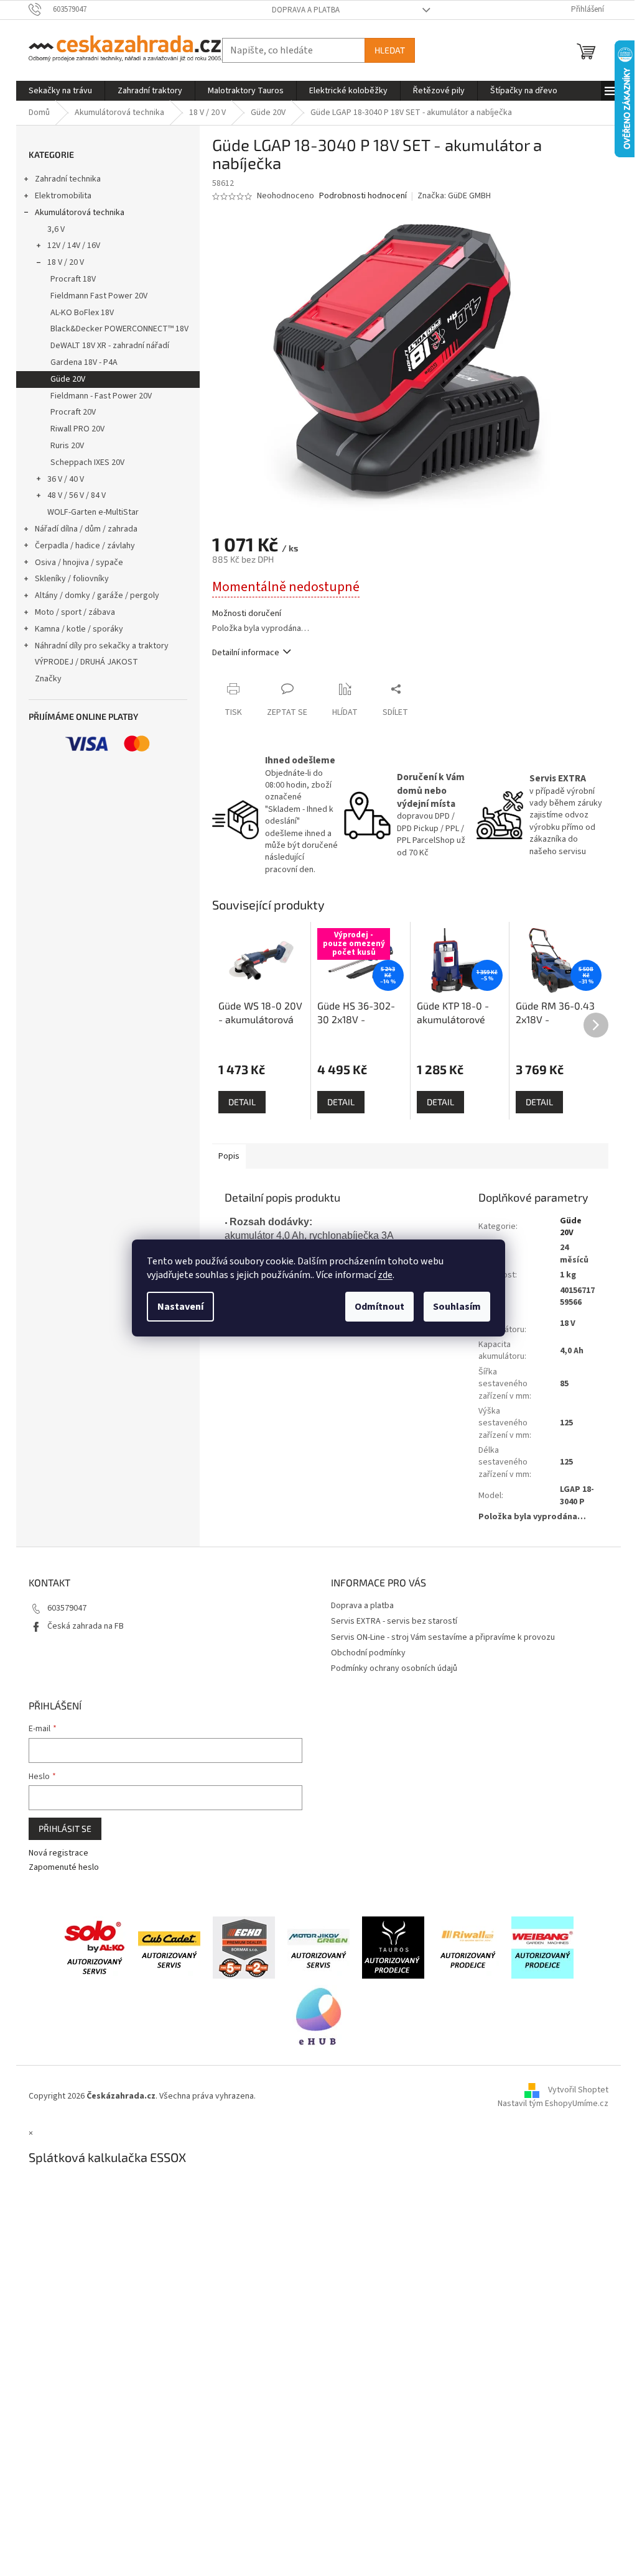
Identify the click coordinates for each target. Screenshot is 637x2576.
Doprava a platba (306, 10)
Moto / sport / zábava (75, 612)
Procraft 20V (73, 412)
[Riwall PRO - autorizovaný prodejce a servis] (468, 1947)
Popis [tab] (229, 1156)
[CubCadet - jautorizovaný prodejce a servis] (169, 1947)
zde (385, 1275)
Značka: (454, 196)
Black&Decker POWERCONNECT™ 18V (119, 329)
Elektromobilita (63, 196)
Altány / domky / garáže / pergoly (97, 596)
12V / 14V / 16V (74, 246)
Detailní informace (246, 653)
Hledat (390, 50)
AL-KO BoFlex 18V (82, 313)
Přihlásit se (65, 1828)
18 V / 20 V (66, 262)
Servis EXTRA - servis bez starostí (394, 1621)
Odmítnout (379, 1307)
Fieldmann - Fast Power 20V (101, 396)
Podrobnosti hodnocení (363, 196)
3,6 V (56, 229)
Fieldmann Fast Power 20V (99, 296)
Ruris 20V (67, 446)
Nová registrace (58, 1853)
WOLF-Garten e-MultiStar (93, 512)
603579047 (67, 1608)
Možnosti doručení (247, 614)
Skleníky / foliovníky (72, 579)
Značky (48, 679)
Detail (242, 1102)
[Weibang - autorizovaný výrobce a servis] (542, 1947)
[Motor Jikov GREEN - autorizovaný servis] (318, 1947)
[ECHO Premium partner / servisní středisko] (244, 1947)
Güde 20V (68, 379)
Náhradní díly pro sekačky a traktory (102, 646)
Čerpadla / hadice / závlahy (85, 546)
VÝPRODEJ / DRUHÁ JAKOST (86, 662)
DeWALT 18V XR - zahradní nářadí (110, 346)
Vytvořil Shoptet (578, 2091)
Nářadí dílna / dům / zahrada (86, 529)
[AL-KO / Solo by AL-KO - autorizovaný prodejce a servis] (95, 1947)
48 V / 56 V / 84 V (77, 495)
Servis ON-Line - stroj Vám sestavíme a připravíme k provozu (443, 1637)
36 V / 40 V (66, 479)
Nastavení (180, 1307)
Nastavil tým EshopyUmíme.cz (553, 2104)
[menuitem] (60, 91)
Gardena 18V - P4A (84, 362)
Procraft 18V (73, 279)
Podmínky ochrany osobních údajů (394, 1668)
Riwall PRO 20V (77, 429)
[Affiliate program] (318, 2015)
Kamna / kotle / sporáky (79, 629)
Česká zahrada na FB (86, 1626)
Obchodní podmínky (368, 1653)
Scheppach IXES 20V (87, 462)
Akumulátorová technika (80, 213)
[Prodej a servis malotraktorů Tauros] (393, 1947)
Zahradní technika (68, 179)
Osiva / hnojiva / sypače (79, 563)
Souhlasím (457, 1307)
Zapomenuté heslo (64, 1868)
